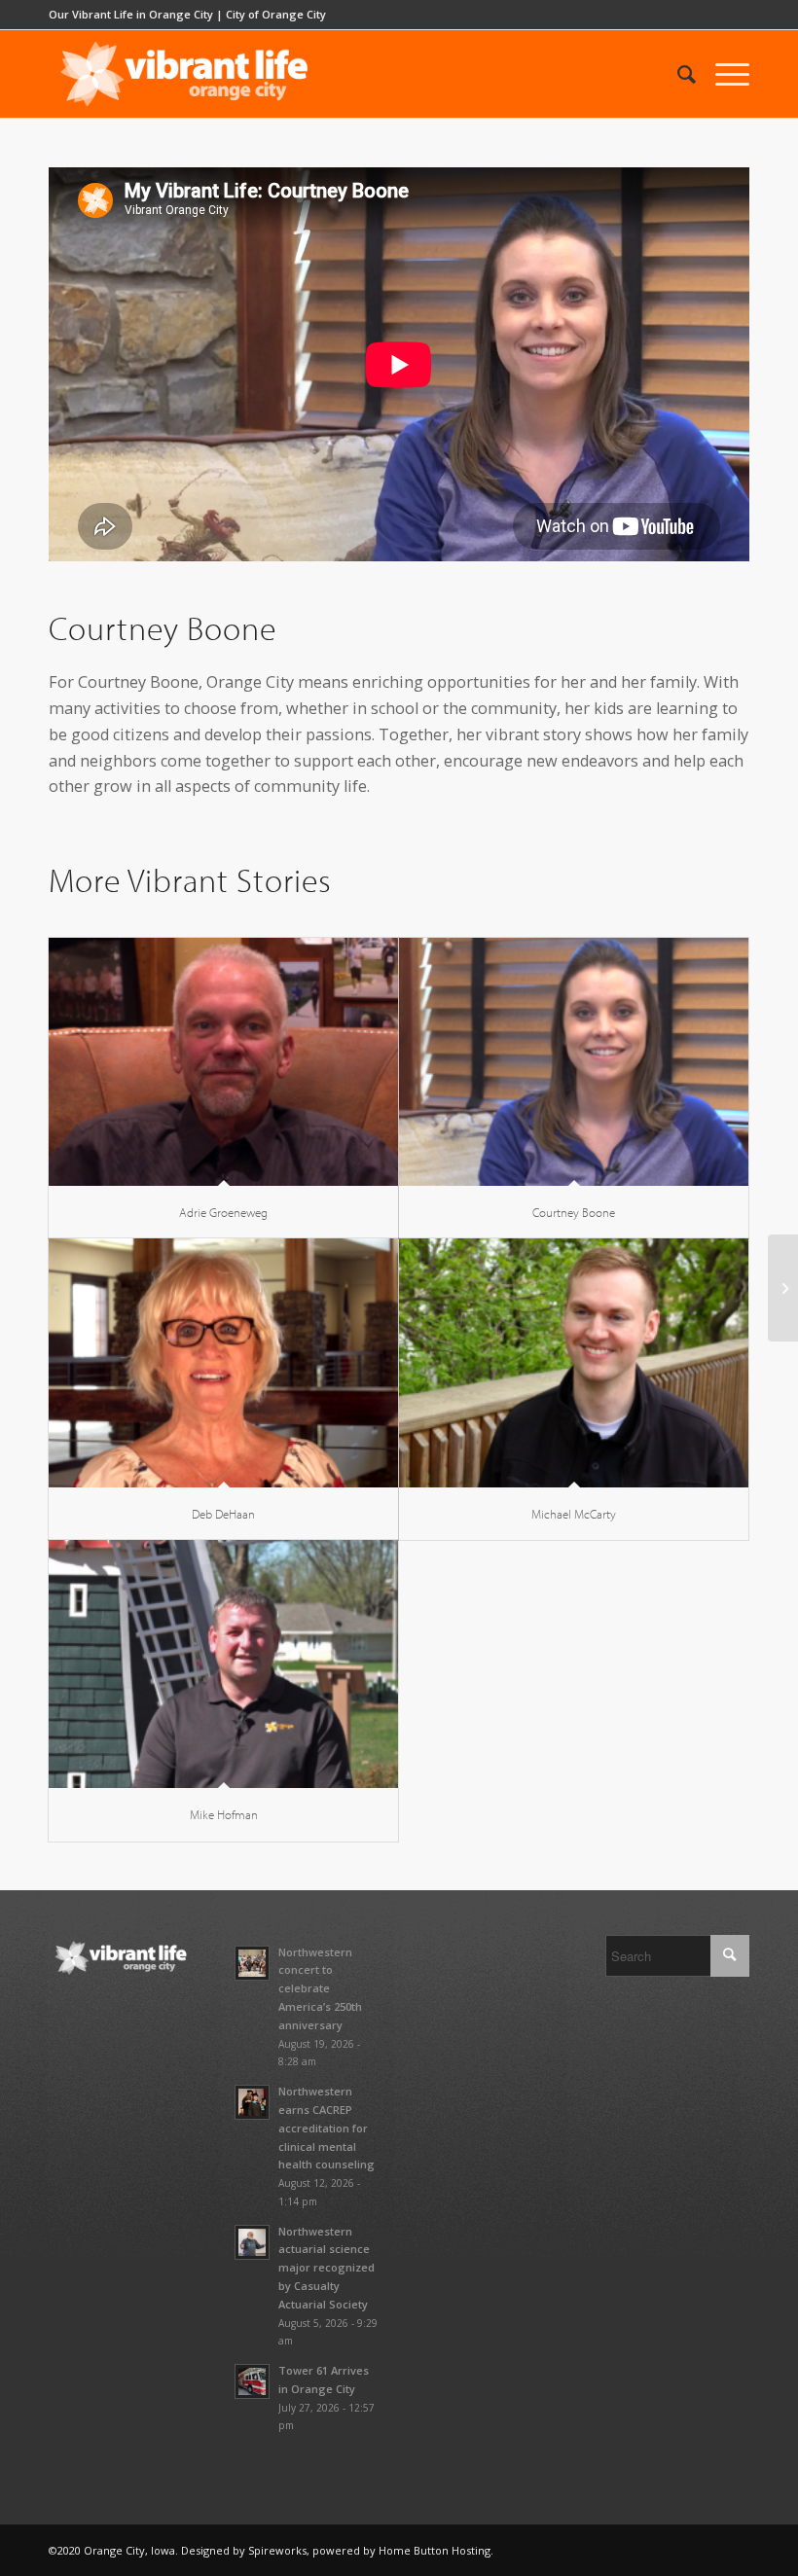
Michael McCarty (574, 1514)
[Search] (677, 74)
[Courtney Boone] (574, 1062)
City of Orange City (276, 14)
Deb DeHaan (223, 1514)
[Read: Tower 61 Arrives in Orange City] (252, 2381)
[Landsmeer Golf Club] (783, 1288)
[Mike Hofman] (223, 1664)
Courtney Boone (574, 1212)
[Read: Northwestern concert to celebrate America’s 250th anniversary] (252, 1963)
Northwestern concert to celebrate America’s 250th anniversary (320, 1988)
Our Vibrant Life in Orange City (131, 14)
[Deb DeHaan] (223, 1362)
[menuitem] (677, 74)
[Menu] (723, 74)
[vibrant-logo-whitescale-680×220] (184, 74)
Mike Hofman (224, 1814)
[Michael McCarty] (574, 1362)
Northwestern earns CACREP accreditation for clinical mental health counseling (326, 2128)
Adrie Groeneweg (223, 1212)
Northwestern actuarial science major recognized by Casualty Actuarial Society (326, 2268)
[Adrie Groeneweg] (223, 1062)
